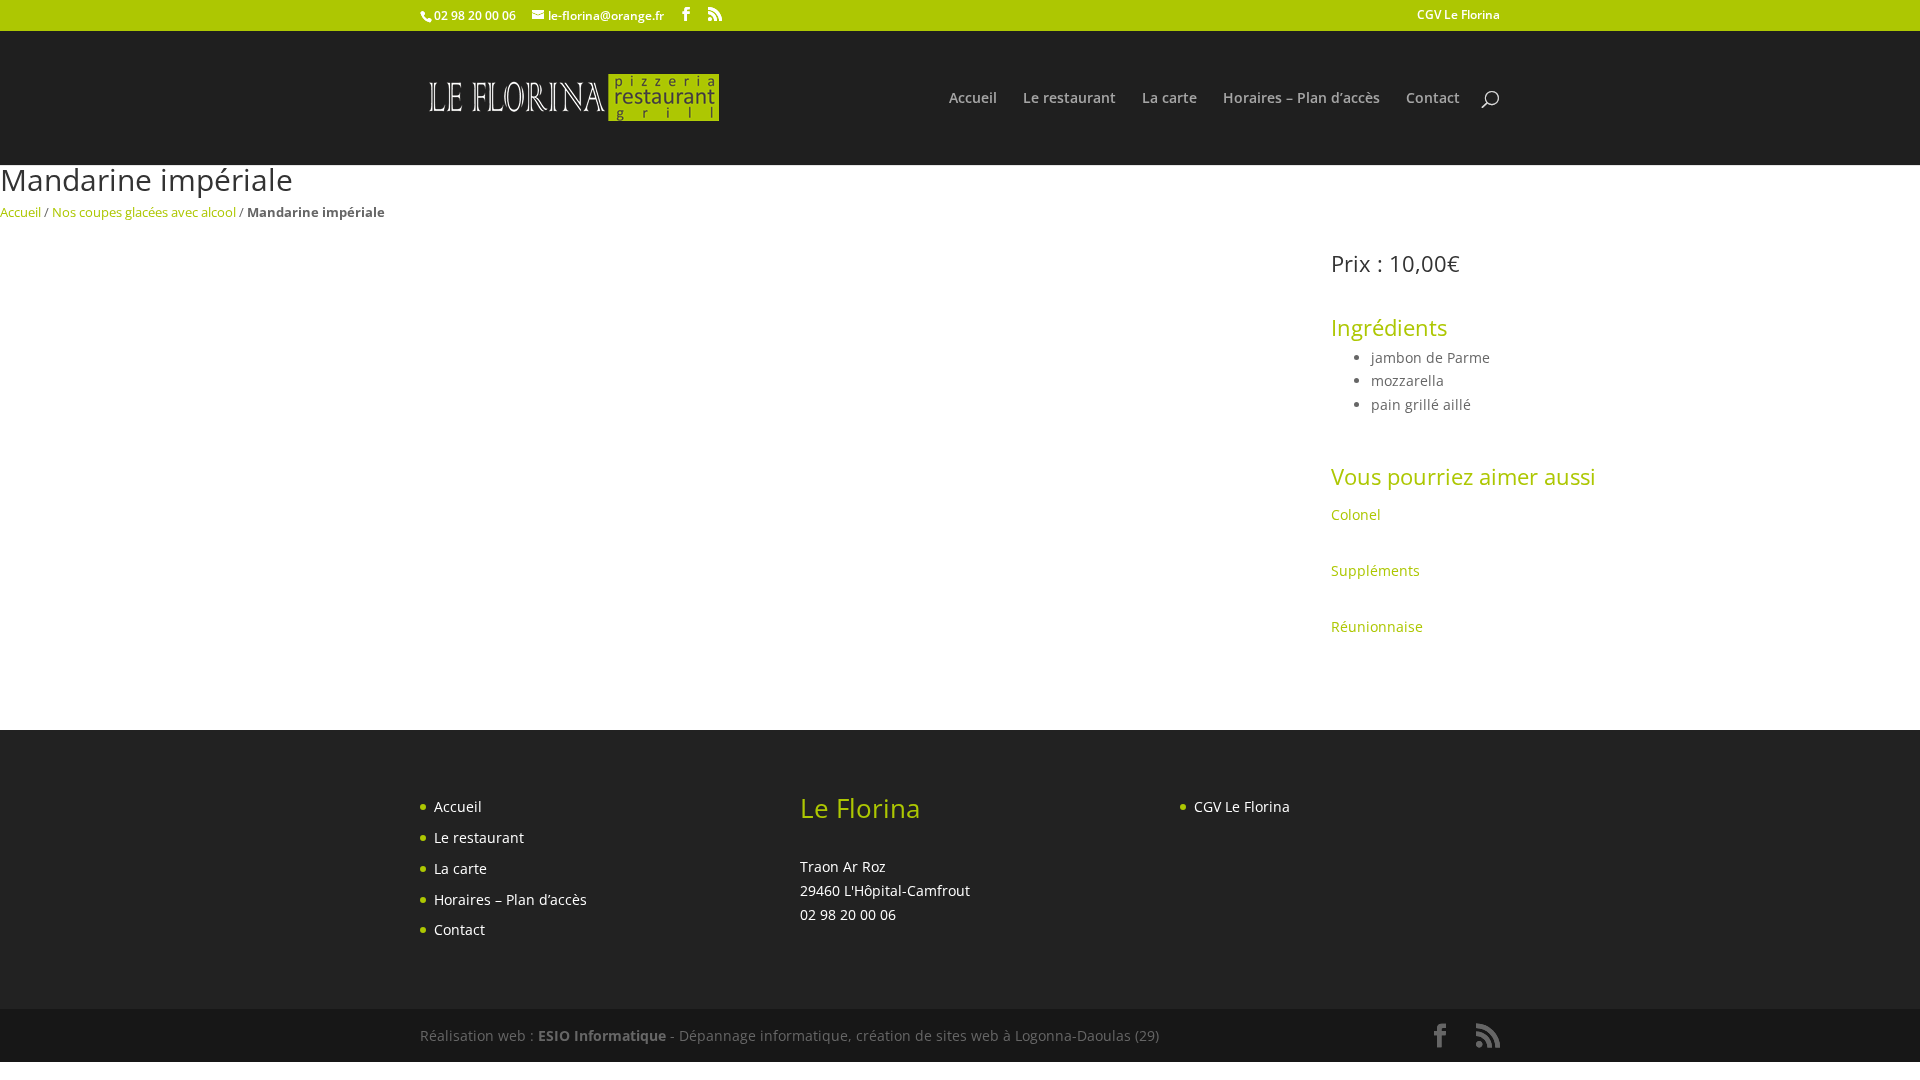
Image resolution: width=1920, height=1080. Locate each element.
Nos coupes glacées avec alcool (144, 212)
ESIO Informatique (602, 1035)
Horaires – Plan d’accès (1301, 99)
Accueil (973, 99)
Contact (1433, 99)
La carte (1169, 99)
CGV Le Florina (1458, 16)
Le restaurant (1069, 99)
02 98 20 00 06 (475, 15)
